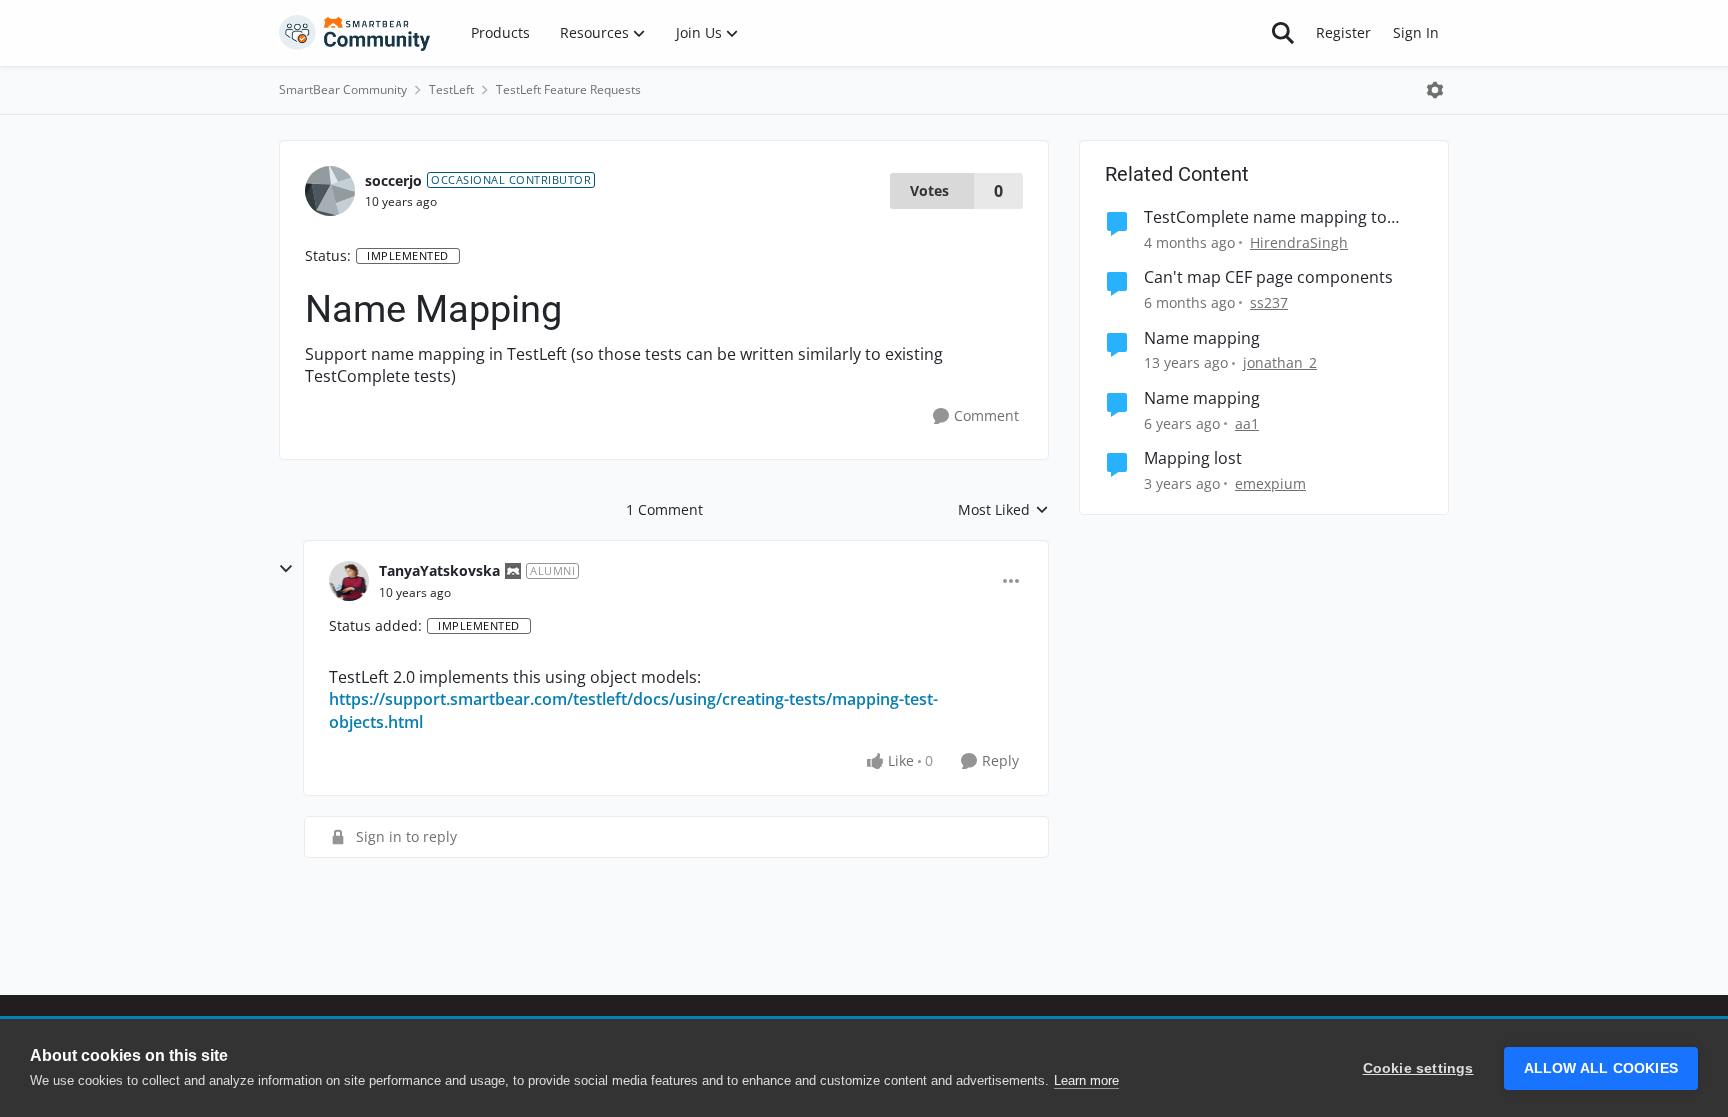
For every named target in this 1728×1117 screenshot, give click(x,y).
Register (1343, 32)
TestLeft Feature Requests (568, 89)
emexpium (1270, 483)
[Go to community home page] (355, 33)
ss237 (1269, 302)
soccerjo (393, 180)
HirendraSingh (1299, 242)
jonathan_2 (1280, 362)
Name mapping (1202, 338)
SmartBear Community (343, 89)
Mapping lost (1193, 458)
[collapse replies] (286, 569)
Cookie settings (1418, 1068)
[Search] (1283, 33)
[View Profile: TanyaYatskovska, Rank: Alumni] (349, 581)
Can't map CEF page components (1268, 277)
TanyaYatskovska (439, 570)
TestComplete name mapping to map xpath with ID (1265, 217)
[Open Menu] (1435, 90)
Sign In (1416, 32)
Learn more (1086, 1080)
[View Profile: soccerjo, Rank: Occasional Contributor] (330, 191)
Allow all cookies (1601, 1068)
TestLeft (451, 89)
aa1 (1247, 423)
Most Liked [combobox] (1003, 510)
